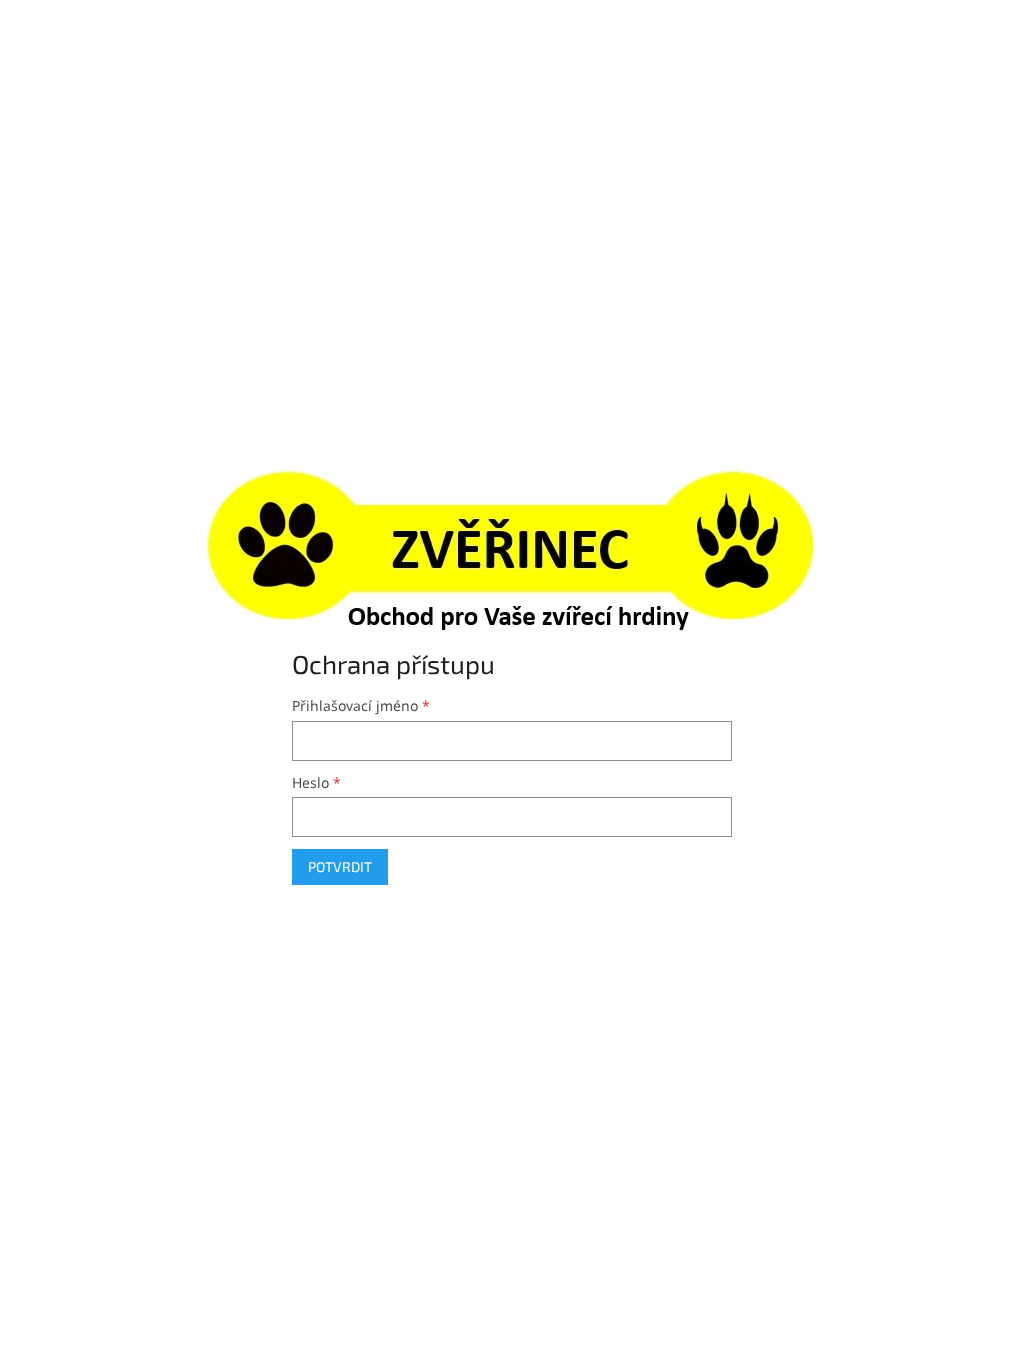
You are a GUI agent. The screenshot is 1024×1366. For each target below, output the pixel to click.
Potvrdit (340, 866)
